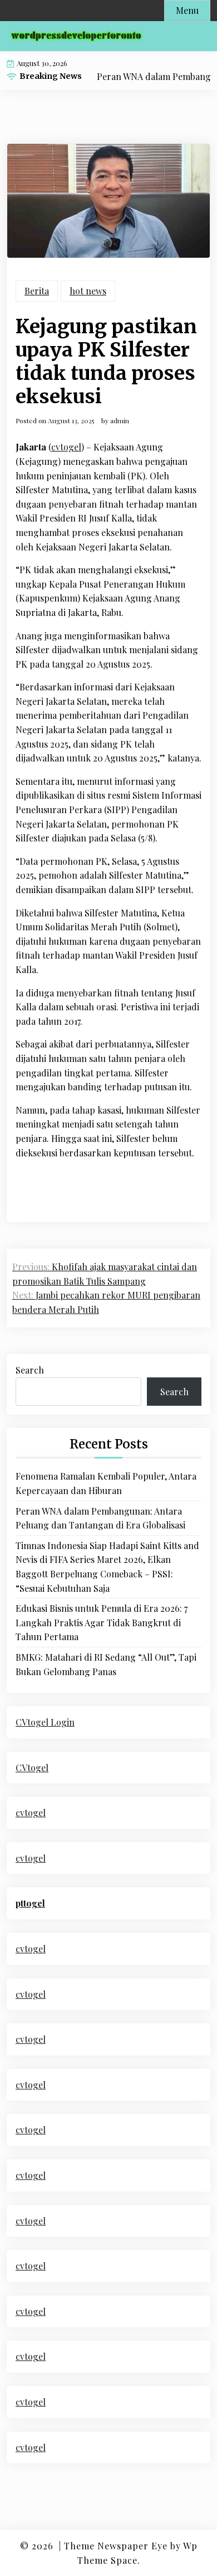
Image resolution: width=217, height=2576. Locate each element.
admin (120, 420)
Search (30, 1370)
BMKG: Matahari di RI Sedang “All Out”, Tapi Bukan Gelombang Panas (106, 1664)
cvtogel (66, 447)
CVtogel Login (45, 1722)
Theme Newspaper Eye (116, 2546)
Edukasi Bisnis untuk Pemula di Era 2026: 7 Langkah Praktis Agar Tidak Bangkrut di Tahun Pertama (102, 1622)
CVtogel (32, 1768)
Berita (37, 291)
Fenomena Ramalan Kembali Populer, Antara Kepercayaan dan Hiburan (106, 1483)
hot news (88, 291)
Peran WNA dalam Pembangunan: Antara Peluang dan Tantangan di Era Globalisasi (100, 1518)
